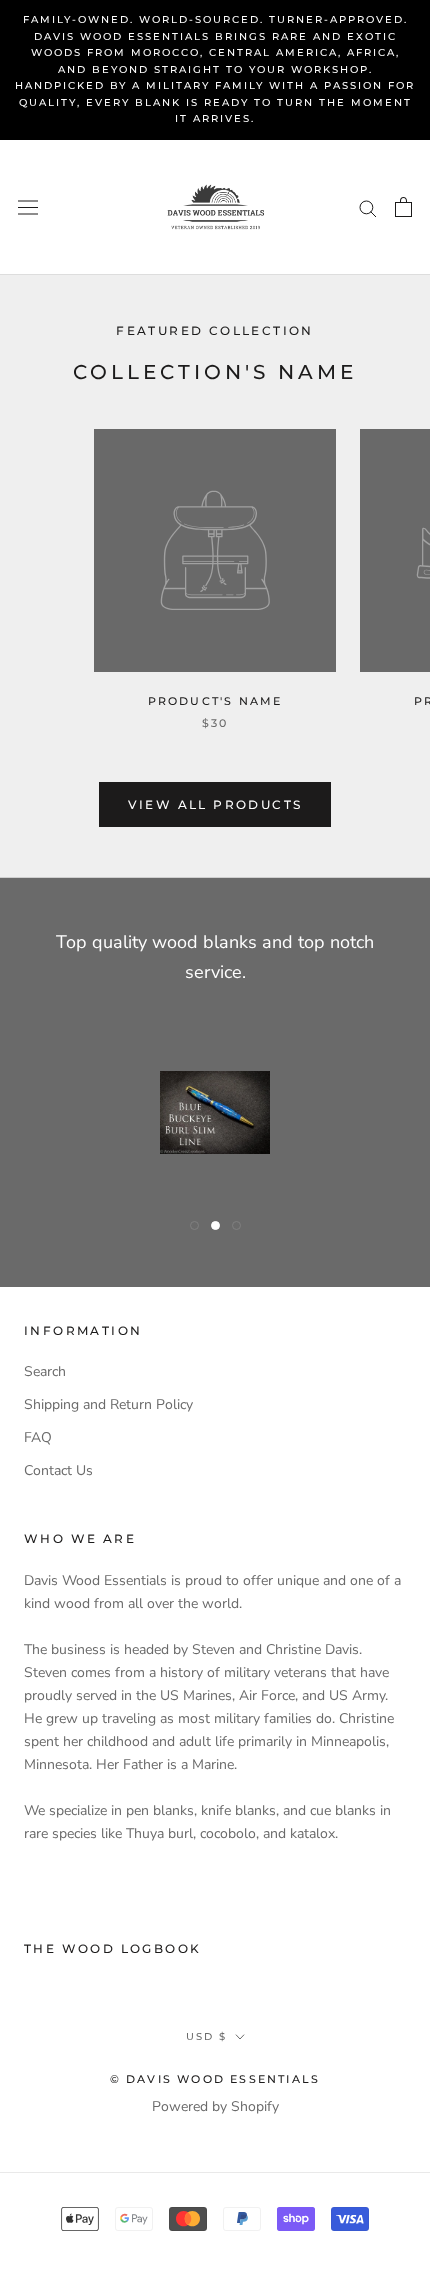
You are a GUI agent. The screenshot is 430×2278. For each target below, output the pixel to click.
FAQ (38, 1437)
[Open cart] (403, 207)
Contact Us (58, 1470)
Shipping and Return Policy (108, 1404)
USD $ (206, 2036)
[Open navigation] (28, 206)
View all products (215, 804)
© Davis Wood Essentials (215, 2079)
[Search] (368, 207)
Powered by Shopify (215, 2106)
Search (45, 1371)
